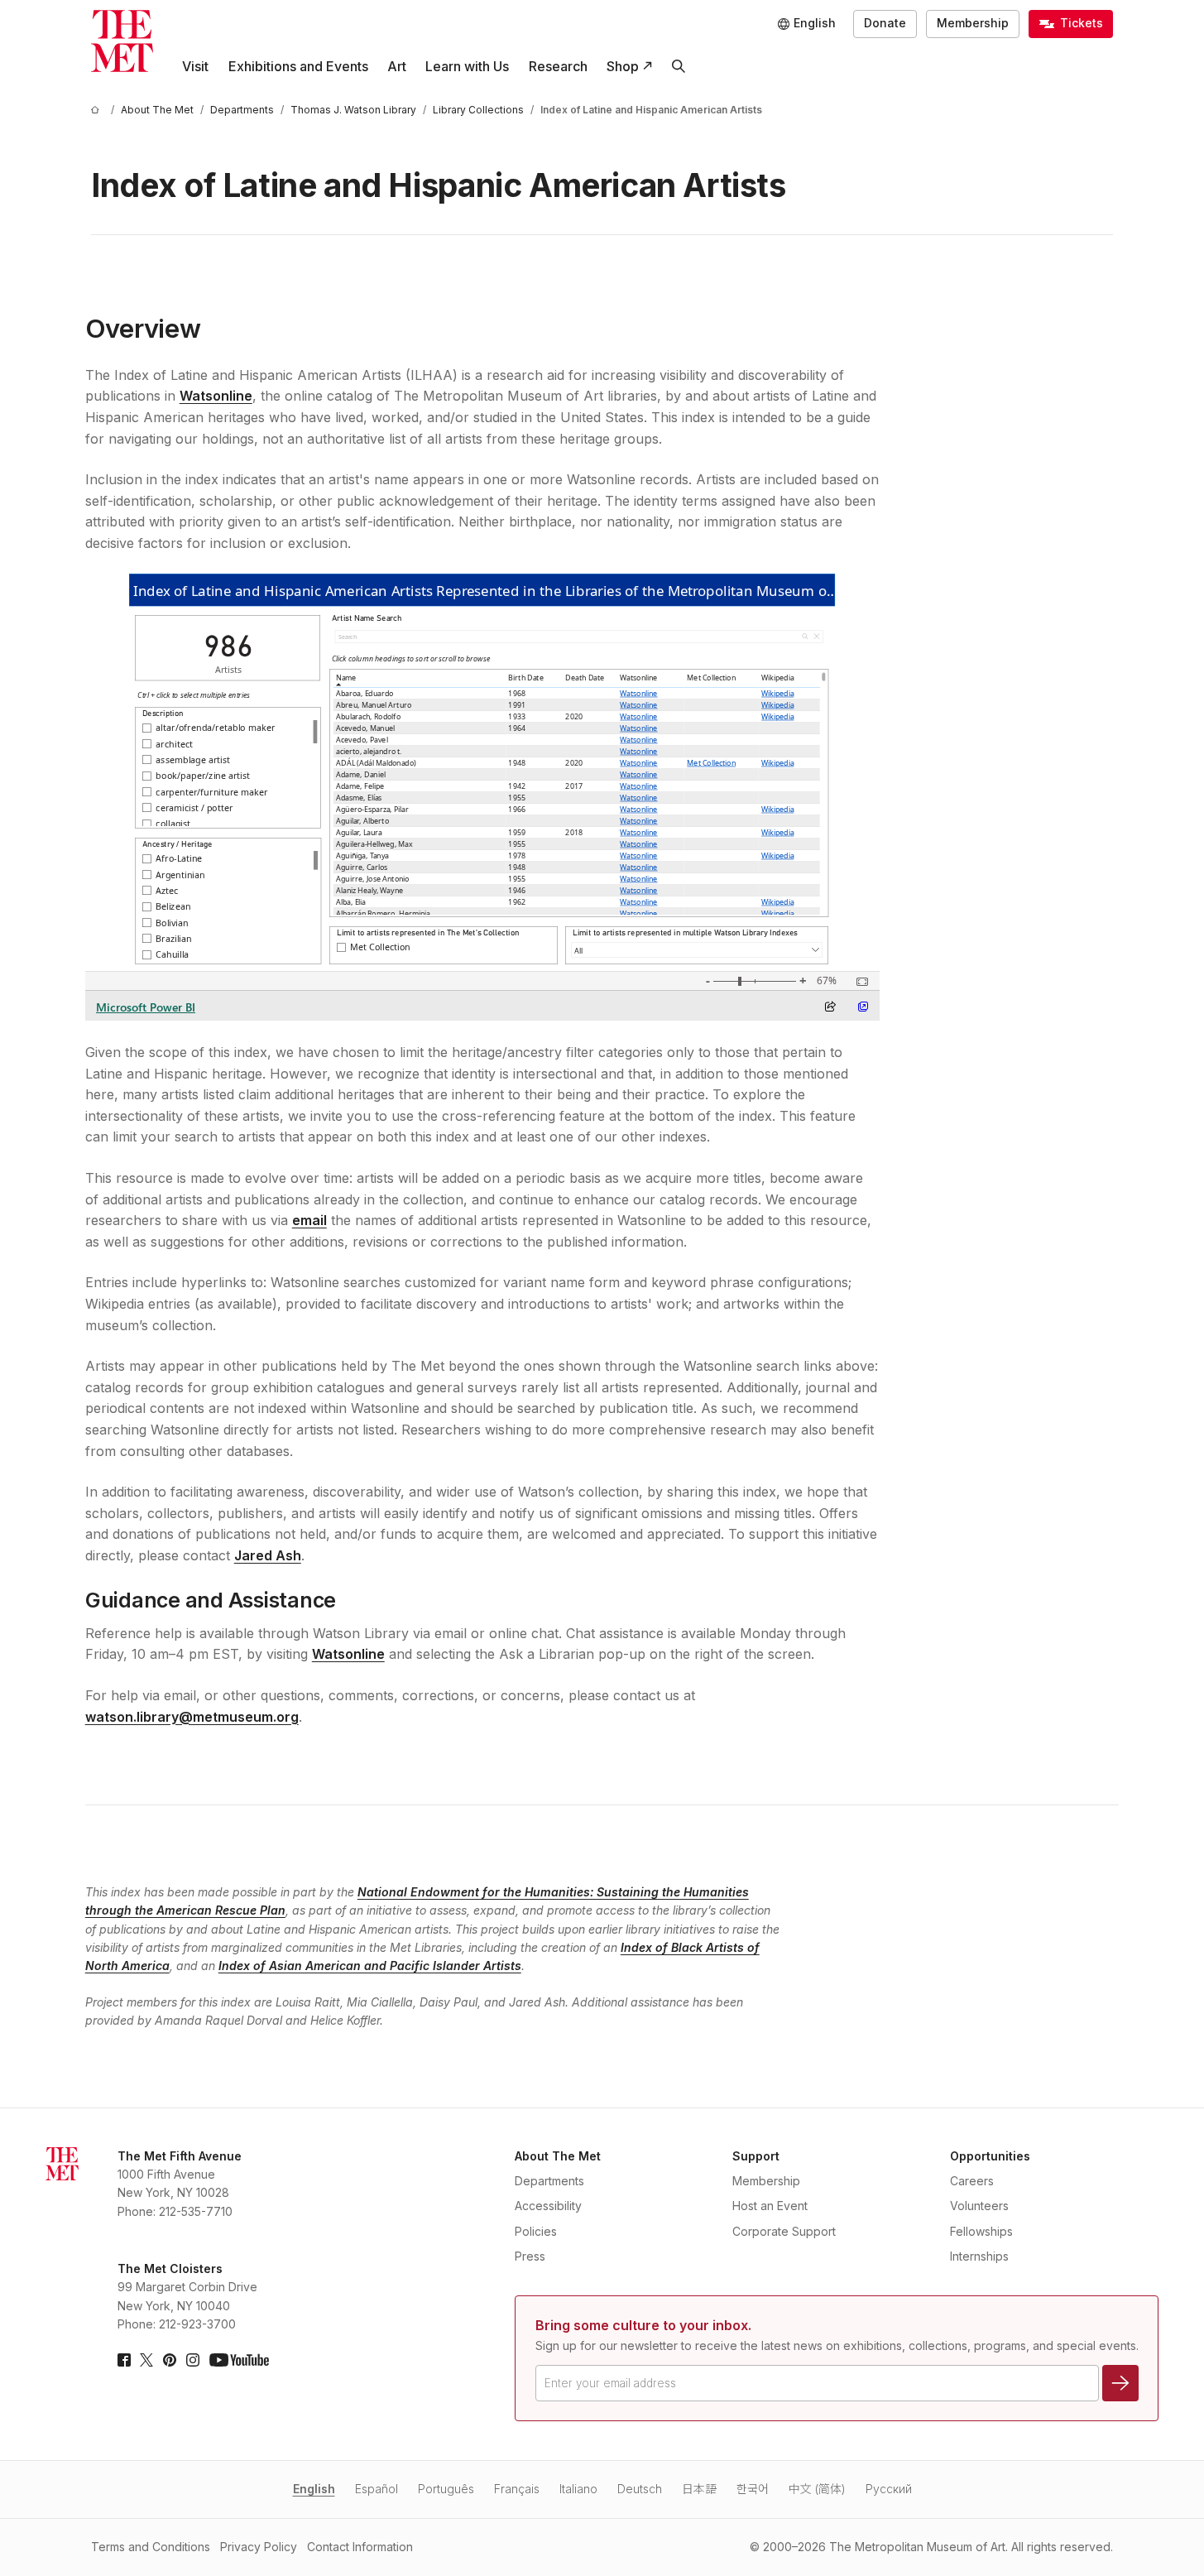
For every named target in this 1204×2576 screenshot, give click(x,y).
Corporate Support (784, 2231)
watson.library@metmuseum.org (192, 1717)
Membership (973, 23)
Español (377, 2489)
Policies (536, 2231)
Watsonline (216, 396)
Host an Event (770, 2206)
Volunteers (979, 2206)
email (309, 1220)
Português (446, 2489)
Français (517, 2489)
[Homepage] (122, 41)
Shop (623, 66)
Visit (195, 66)
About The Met (558, 2156)
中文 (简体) (817, 2489)
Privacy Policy (259, 2547)
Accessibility (548, 2206)
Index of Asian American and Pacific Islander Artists (370, 1966)
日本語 (699, 2489)
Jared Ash (268, 1555)
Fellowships (981, 2231)
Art (397, 66)
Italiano (578, 2489)
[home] (98, 110)
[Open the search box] (678, 67)
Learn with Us (467, 66)
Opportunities (990, 2156)
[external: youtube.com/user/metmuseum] (239, 2360)
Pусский (889, 2489)
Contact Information (360, 2547)
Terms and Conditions (151, 2547)
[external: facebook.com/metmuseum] (124, 2360)
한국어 (753, 2489)
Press (530, 2256)
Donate (885, 23)
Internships (979, 2256)
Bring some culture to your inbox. (643, 2325)
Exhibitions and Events (298, 66)
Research (558, 66)
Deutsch (640, 2489)
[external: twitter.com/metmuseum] (146, 2360)
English (314, 2489)
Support (756, 2156)
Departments (549, 2181)
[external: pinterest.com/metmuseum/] (170, 2360)
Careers (972, 2181)
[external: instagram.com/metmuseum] (193, 2360)
